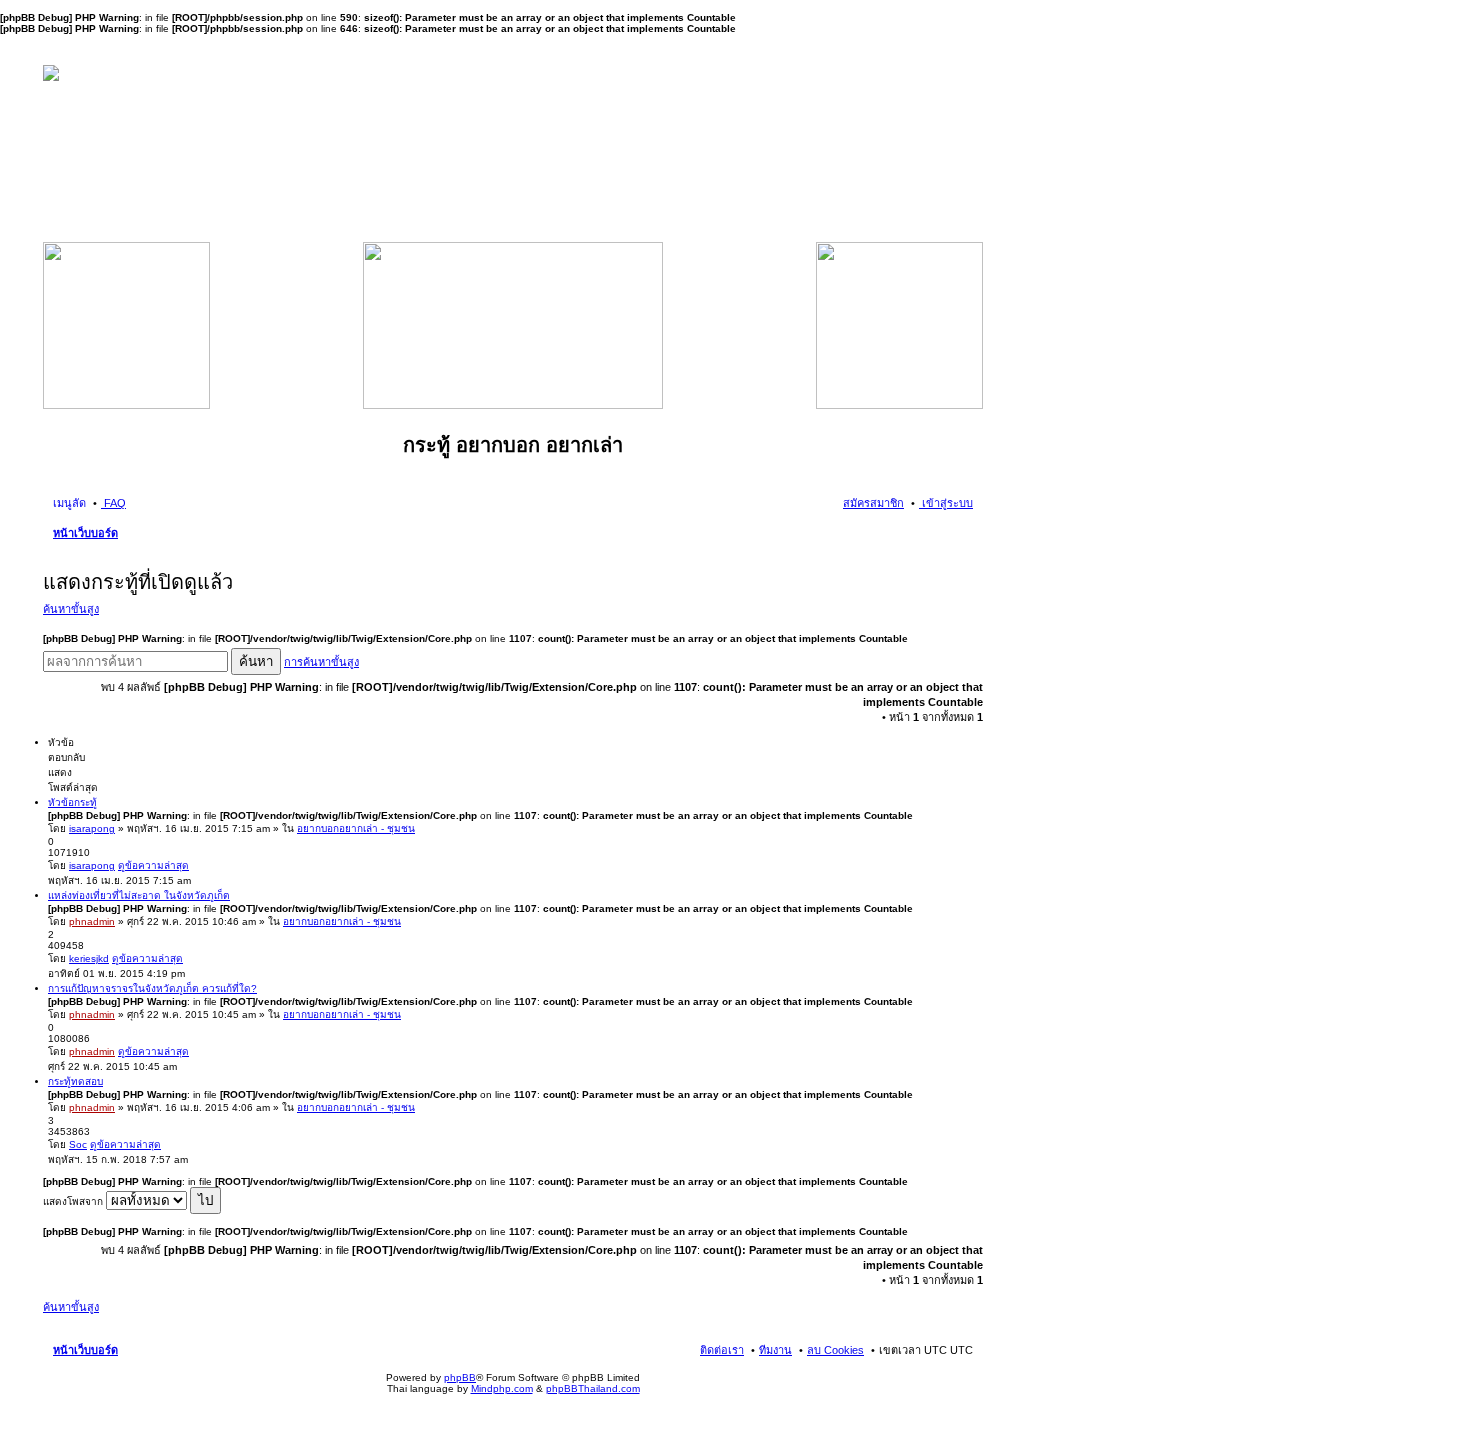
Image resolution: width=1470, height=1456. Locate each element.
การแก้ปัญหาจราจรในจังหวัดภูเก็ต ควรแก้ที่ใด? (152, 988)
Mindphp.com (502, 1388)
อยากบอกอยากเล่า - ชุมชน (356, 828)
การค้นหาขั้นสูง (321, 662)
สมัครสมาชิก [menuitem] (873, 503)
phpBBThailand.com (593, 1388)
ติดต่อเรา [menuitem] (722, 1350)
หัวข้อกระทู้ (72, 802)
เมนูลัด (69, 503)
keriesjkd (89, 958)
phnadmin (92, 921)
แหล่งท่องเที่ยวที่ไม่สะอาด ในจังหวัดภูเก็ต (139, 895)
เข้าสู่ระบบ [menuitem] (946, 503)
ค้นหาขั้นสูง (71, 609)
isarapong (92, 828)
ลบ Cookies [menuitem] (835, 1350)
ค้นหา (256, 661)
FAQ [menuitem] (113, 503)
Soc (78, 1144)
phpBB (460, 1377)
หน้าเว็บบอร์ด (85, 533)
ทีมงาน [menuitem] (775, 1350)
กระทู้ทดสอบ (75, 1081)
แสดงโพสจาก (74, 1201)
